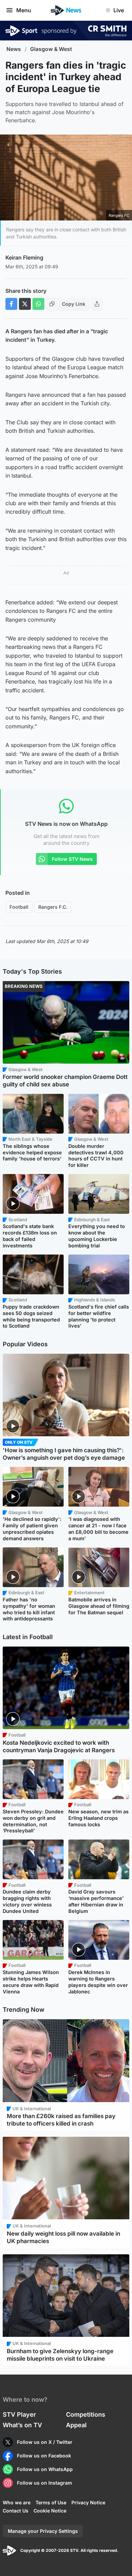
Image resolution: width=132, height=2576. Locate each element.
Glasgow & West (51, 49)
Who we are (17, 2502)
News (14, 49)
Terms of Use (51, 2502)
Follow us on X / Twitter (45, 2442)
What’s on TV (22, 2425)
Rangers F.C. (53, 907)
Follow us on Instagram (45, 2483)
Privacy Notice (88, 2502)
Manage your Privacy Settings (43, 2531)
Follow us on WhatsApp (45, 2469)
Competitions (86, 2414)
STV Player (19, 2414)
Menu (24, 10)
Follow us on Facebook (44, 2456)
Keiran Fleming (24, 257)
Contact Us (16, 2511)
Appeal (76, 2425)
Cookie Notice (50, 2511)
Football (19, 907)
